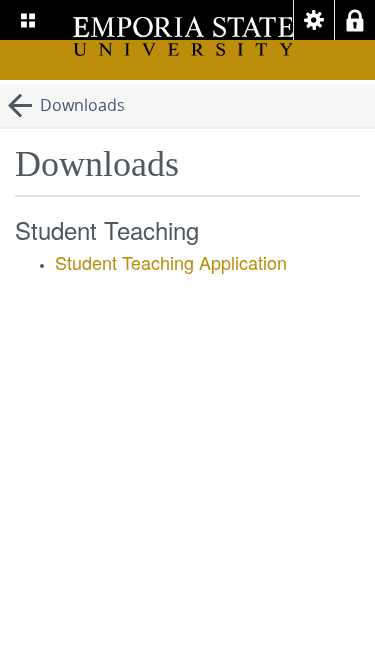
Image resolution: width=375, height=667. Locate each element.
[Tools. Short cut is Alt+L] (314, 20)
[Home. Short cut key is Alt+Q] (184, 37)
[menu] (28, 20)
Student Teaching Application (171, 262)
